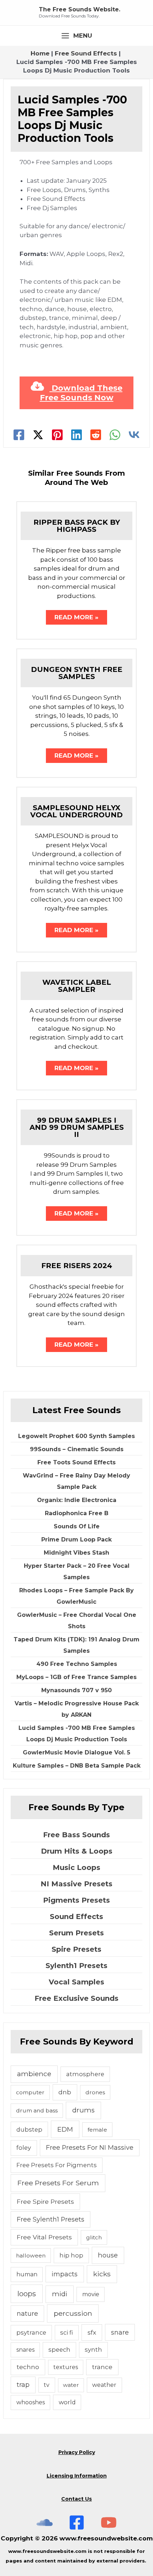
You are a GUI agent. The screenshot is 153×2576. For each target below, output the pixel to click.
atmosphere (85, 2074)
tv (47, 2385)
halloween (31, 2256)
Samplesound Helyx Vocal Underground (76, 811)
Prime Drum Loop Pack (76, 1540)
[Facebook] (19, 435)
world (67, 2402)
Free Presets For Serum (58, 2183)
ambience (34, 2074)
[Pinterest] (57, 435)
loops (27, 2294)
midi (60, 2294)
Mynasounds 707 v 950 (76, 1690)
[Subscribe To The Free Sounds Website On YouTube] (109, 2522)
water (71, 2385)
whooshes (31, 2402)
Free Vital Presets (44, 2237)
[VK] (134, 435)
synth (93, 2350)
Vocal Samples (76, 1982)
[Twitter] (38, 435)
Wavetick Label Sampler (77, 986)
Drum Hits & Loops (77, 1851)
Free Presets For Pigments (57, 2165)
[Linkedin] (76, 435)
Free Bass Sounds (76, 1835)
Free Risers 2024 (77, 1266)
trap (23, 2385)
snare (120, 2332)
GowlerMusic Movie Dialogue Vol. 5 (76, 1752)
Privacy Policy (77, 2452)
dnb (65, 2092)
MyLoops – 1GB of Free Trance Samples (76, 1677)
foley (24, 2148)
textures (66, 2367)
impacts (65, 2274)
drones (95, 2092)
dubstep (29, 2129)
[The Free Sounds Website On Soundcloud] (45, 2522)
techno (28, 2367)
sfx (92, 2332)
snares (25, 2350)
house (108, 2255)
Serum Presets (76, 1933)
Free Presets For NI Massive (90, 2147)
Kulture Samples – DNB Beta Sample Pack (77, 1766)
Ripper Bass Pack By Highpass (77, 526)
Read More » (76, 617)
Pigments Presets (76, 1900)
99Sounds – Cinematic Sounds (77, 1449)
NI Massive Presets (76, 1884)
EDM (65, 2129)
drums (83, 2110)
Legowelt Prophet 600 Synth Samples (76, 1436)
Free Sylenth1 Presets (51, 2219)
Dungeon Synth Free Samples (77, 673)
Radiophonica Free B (77, 1513)
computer (30, 2092)
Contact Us (76, 2499)
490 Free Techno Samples (77, 1664)
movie (91, 2294)
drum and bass (37, 2110)
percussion (73, 2313)
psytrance (31, 2332)
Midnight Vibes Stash (76, 1553)
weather (104, 2385)
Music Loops (76, 1867)
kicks (102, 2274)
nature (27, 2313)
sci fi (67, 2332)
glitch (94, 2237)
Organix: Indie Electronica (77, 1500)
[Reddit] (96, 435)
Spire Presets (76, 1949)
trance (102, 2367)
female (97, 2130)
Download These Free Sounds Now (81, 393)
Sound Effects (76, 1917)
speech (59, 2350)
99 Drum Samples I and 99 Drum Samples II (77, 1127)
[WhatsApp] (115, 435)
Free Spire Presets (45, 2201)
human (27, 2274)
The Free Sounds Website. (80, 9)
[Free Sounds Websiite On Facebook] (77, 2522)
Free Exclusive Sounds (76, 1998)
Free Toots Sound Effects (76, 1462)
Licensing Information (77, 2476)
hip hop (71, 2255)
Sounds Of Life (77, 1526)
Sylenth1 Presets (76, 1966)
